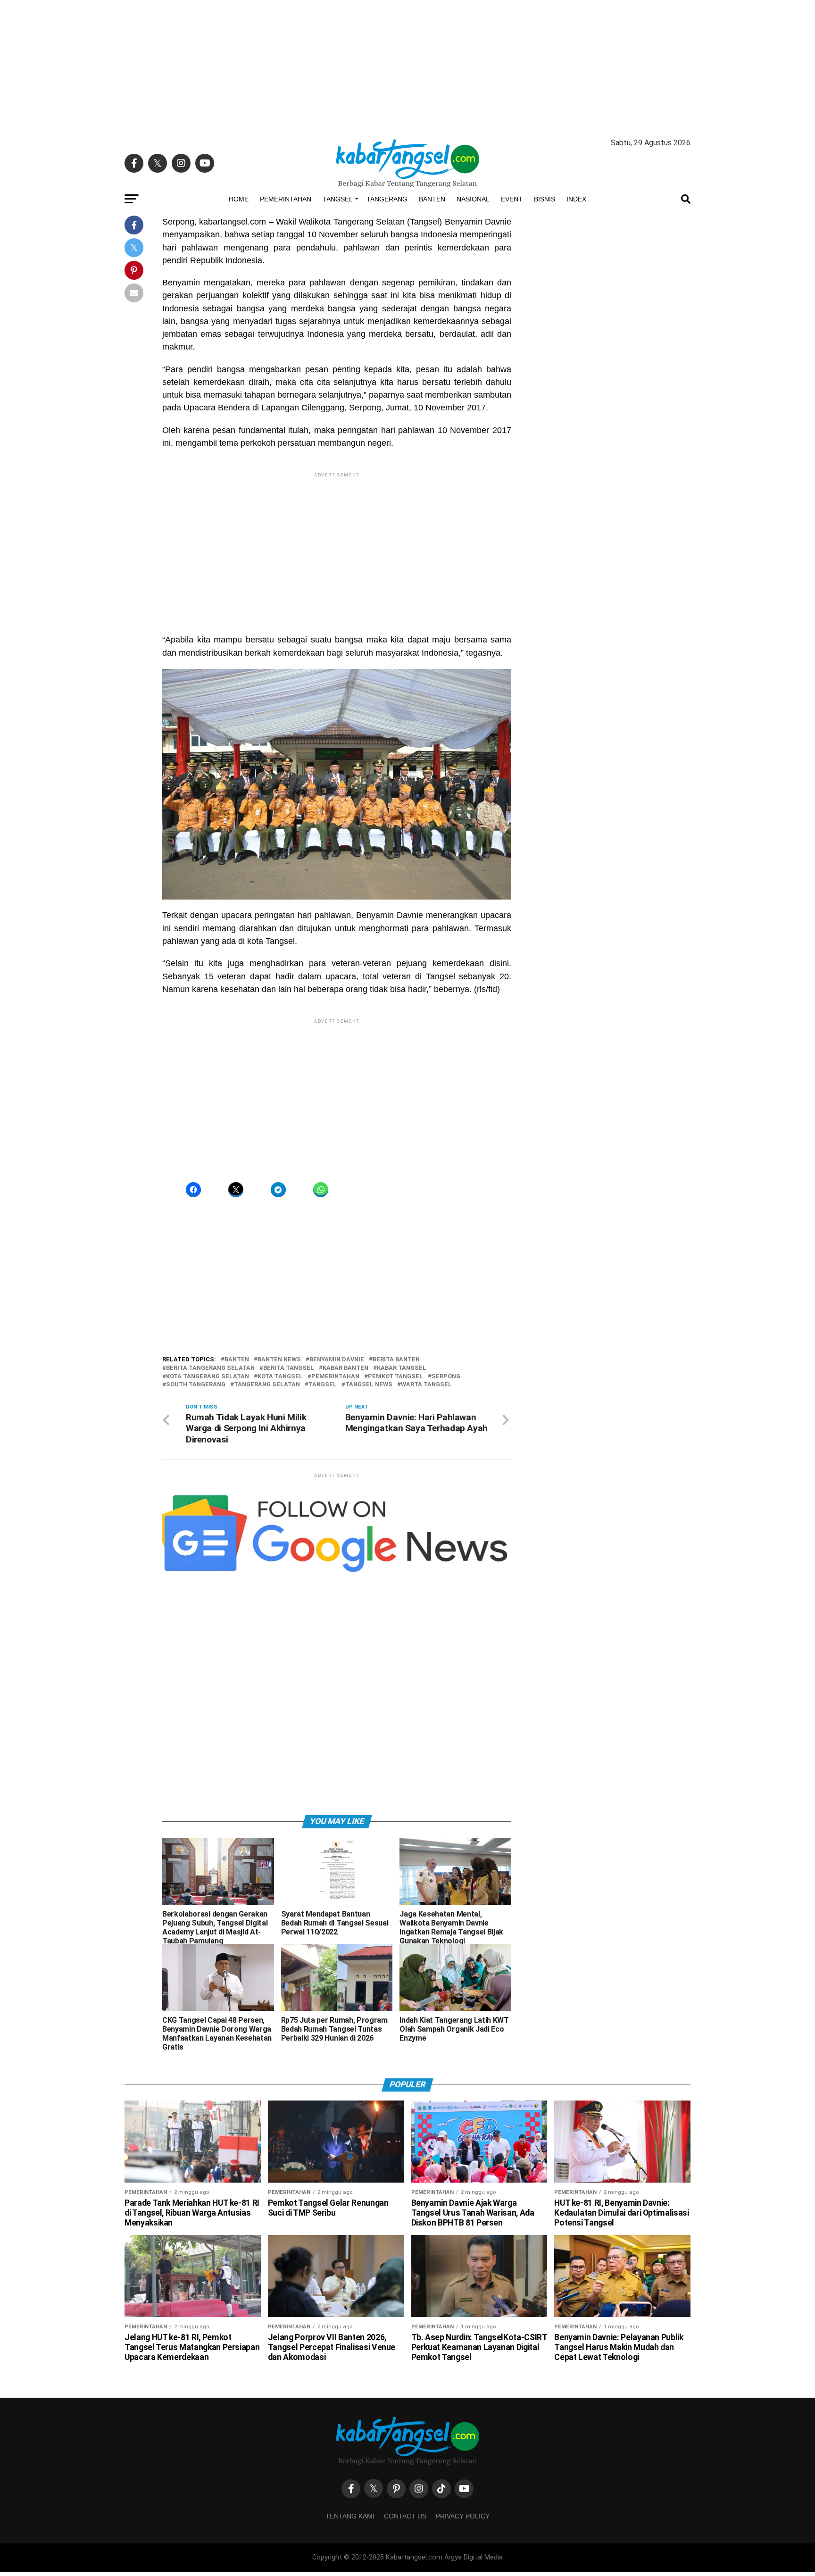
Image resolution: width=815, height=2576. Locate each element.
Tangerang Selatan (267, 1385)
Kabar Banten (345, 1368)
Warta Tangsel (426, 1385)
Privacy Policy (463, 2516)
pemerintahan (335, 1377)
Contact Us (405, 2516)
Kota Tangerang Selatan (208, 1377)
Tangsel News (369, 1385)
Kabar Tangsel (402, 1368)
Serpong (446, 1377)
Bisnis (545, 199)
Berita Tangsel (289, 1368)
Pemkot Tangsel (395, 1377)
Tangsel (338, 199)
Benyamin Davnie (337, 1360)
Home (239, 199)
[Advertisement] (407, 66)
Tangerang (387, 199)
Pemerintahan (286, 199)
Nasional (473, 199)
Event (512, 199)
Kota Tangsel (280, 1377)
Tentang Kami (350, 2516)
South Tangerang (196, 1385)
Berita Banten (396, 1360)
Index (576, 199)
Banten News (279, 1360)
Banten (432, 199)
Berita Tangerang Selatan (210, 1368)
